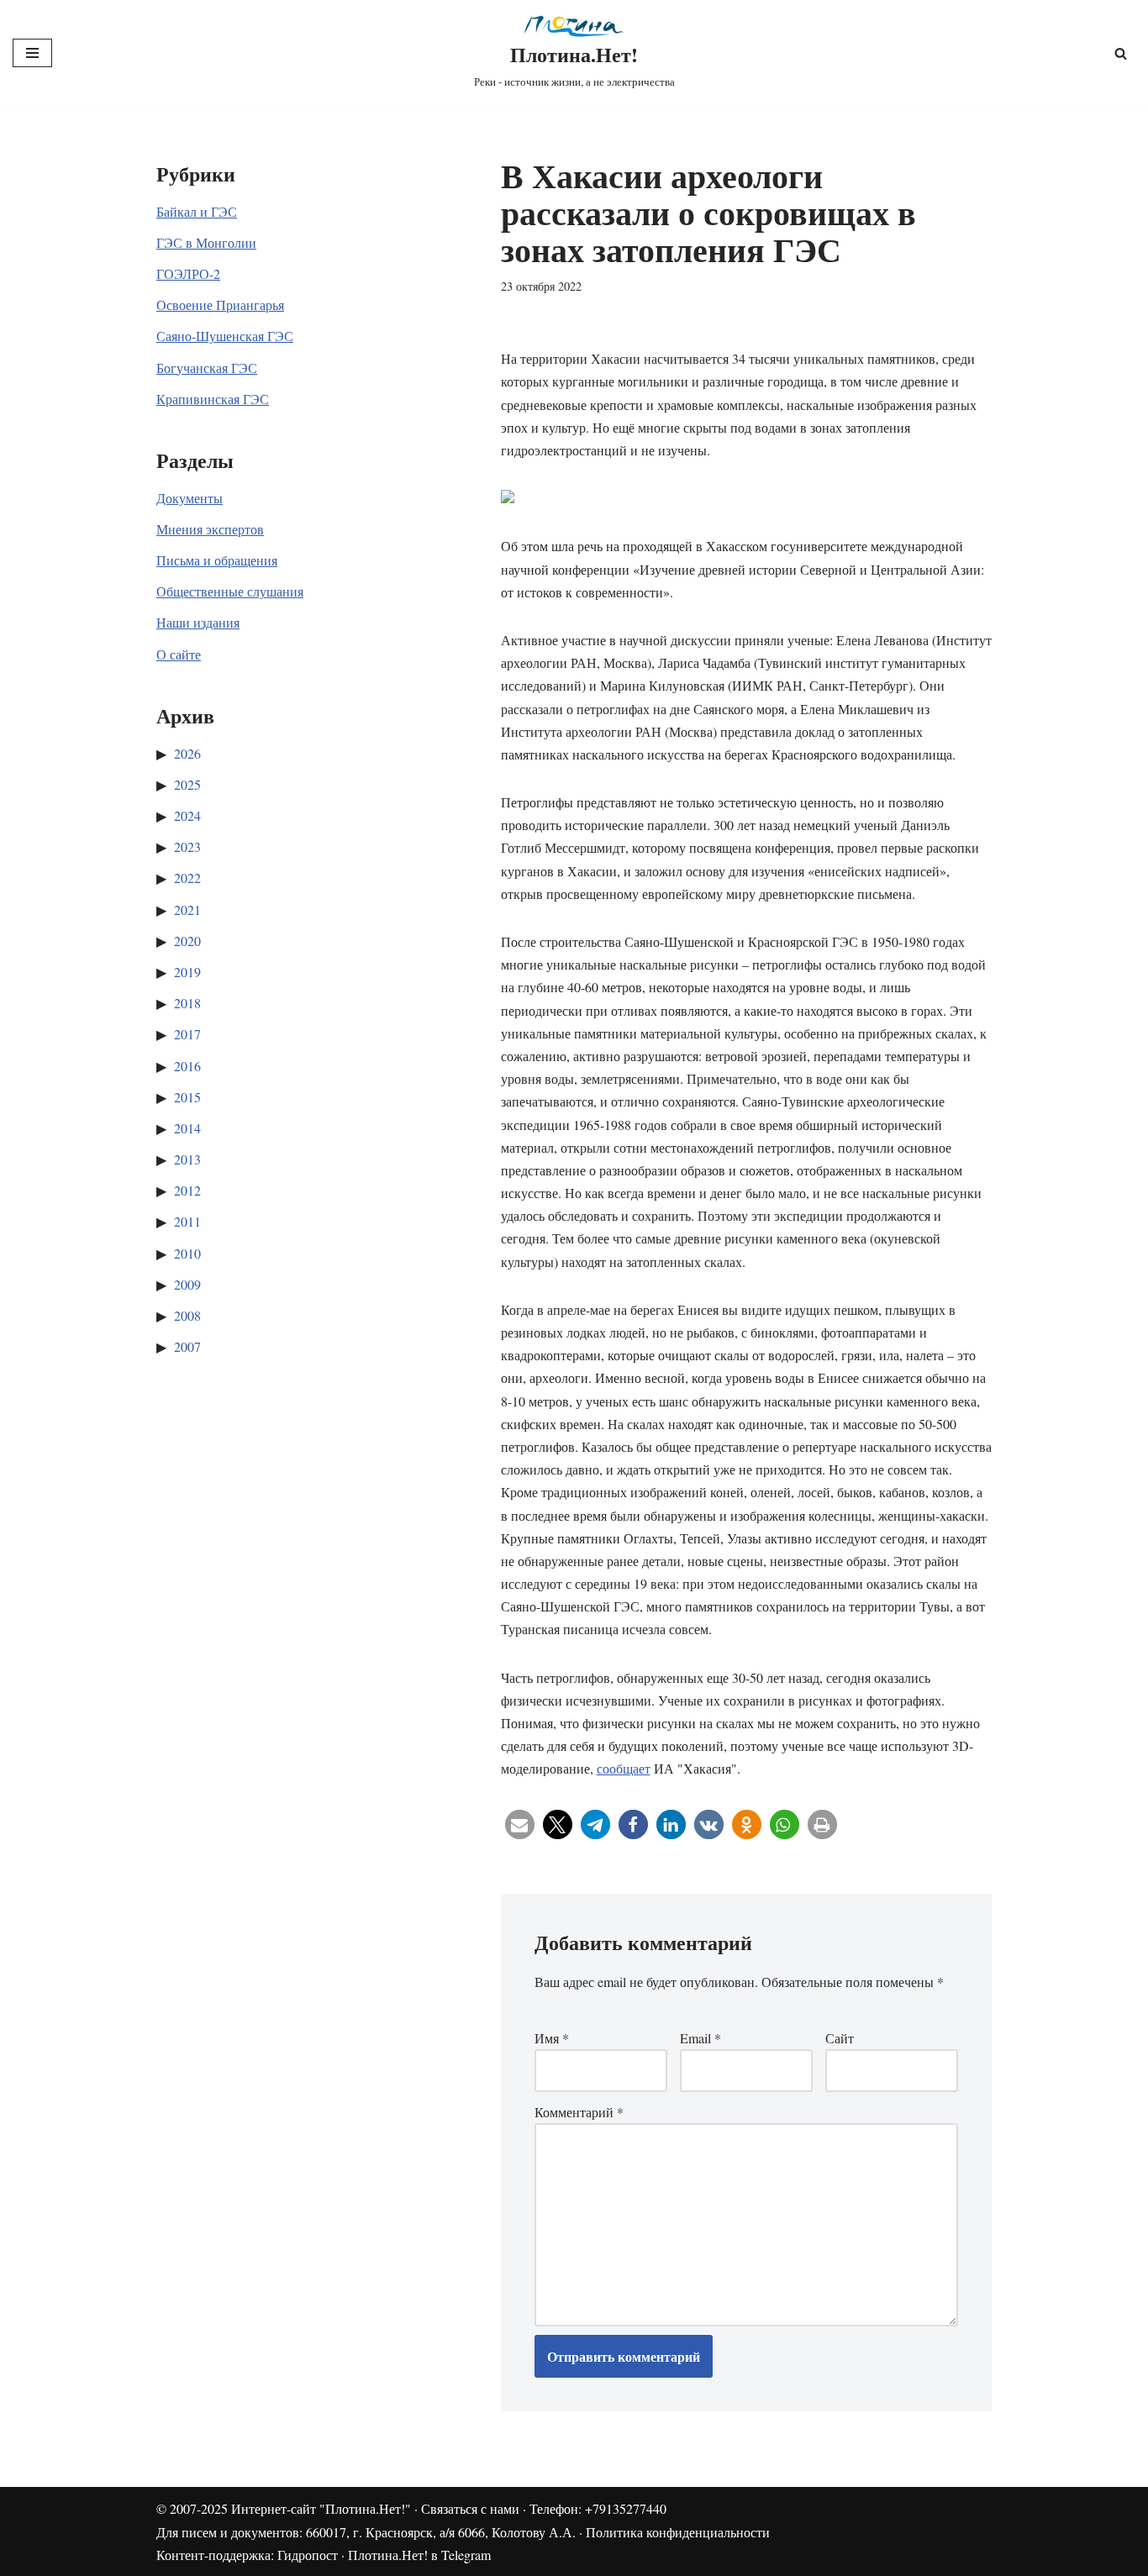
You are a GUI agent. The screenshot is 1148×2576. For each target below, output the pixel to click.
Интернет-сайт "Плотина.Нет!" (321, 2508)
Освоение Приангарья (220, 305)
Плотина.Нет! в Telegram (419, 2555)
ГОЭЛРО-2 (188, 273)
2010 (187, 1253)
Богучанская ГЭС (207, 368)
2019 (187, 972)
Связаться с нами (470, 2508)
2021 (187, 909)
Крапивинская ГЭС (213, 399)
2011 (187, 1221)
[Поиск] (1121, 53)
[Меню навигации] (32, 53)
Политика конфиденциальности (678, 2532)
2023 (187, 846)
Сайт (840, 2038)
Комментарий (579, 2112)
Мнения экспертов (210, 529)
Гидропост (308, 2555)
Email (700, 2038)
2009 (187, 1284)
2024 (187, 815)
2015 (187, 1097)
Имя (552, 2038)
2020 (187, 941)
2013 (187, 1159)
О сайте (179, 654)
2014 (187, 1128)
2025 (187, 784)
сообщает (624, 1768)
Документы (190, 498)
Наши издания (198, 622)
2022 (187, 878)
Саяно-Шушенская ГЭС (225, 336)
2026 (187, 753)
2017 (187, 1034)
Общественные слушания (230, 591)
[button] (520, 1824)
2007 (187, 1346)
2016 (187, 1066)
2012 (187, 1190)
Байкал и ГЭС (197, 211)
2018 (187, 1003)
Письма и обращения (217, 560)
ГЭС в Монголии (206, 242)
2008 (187, 1315)
